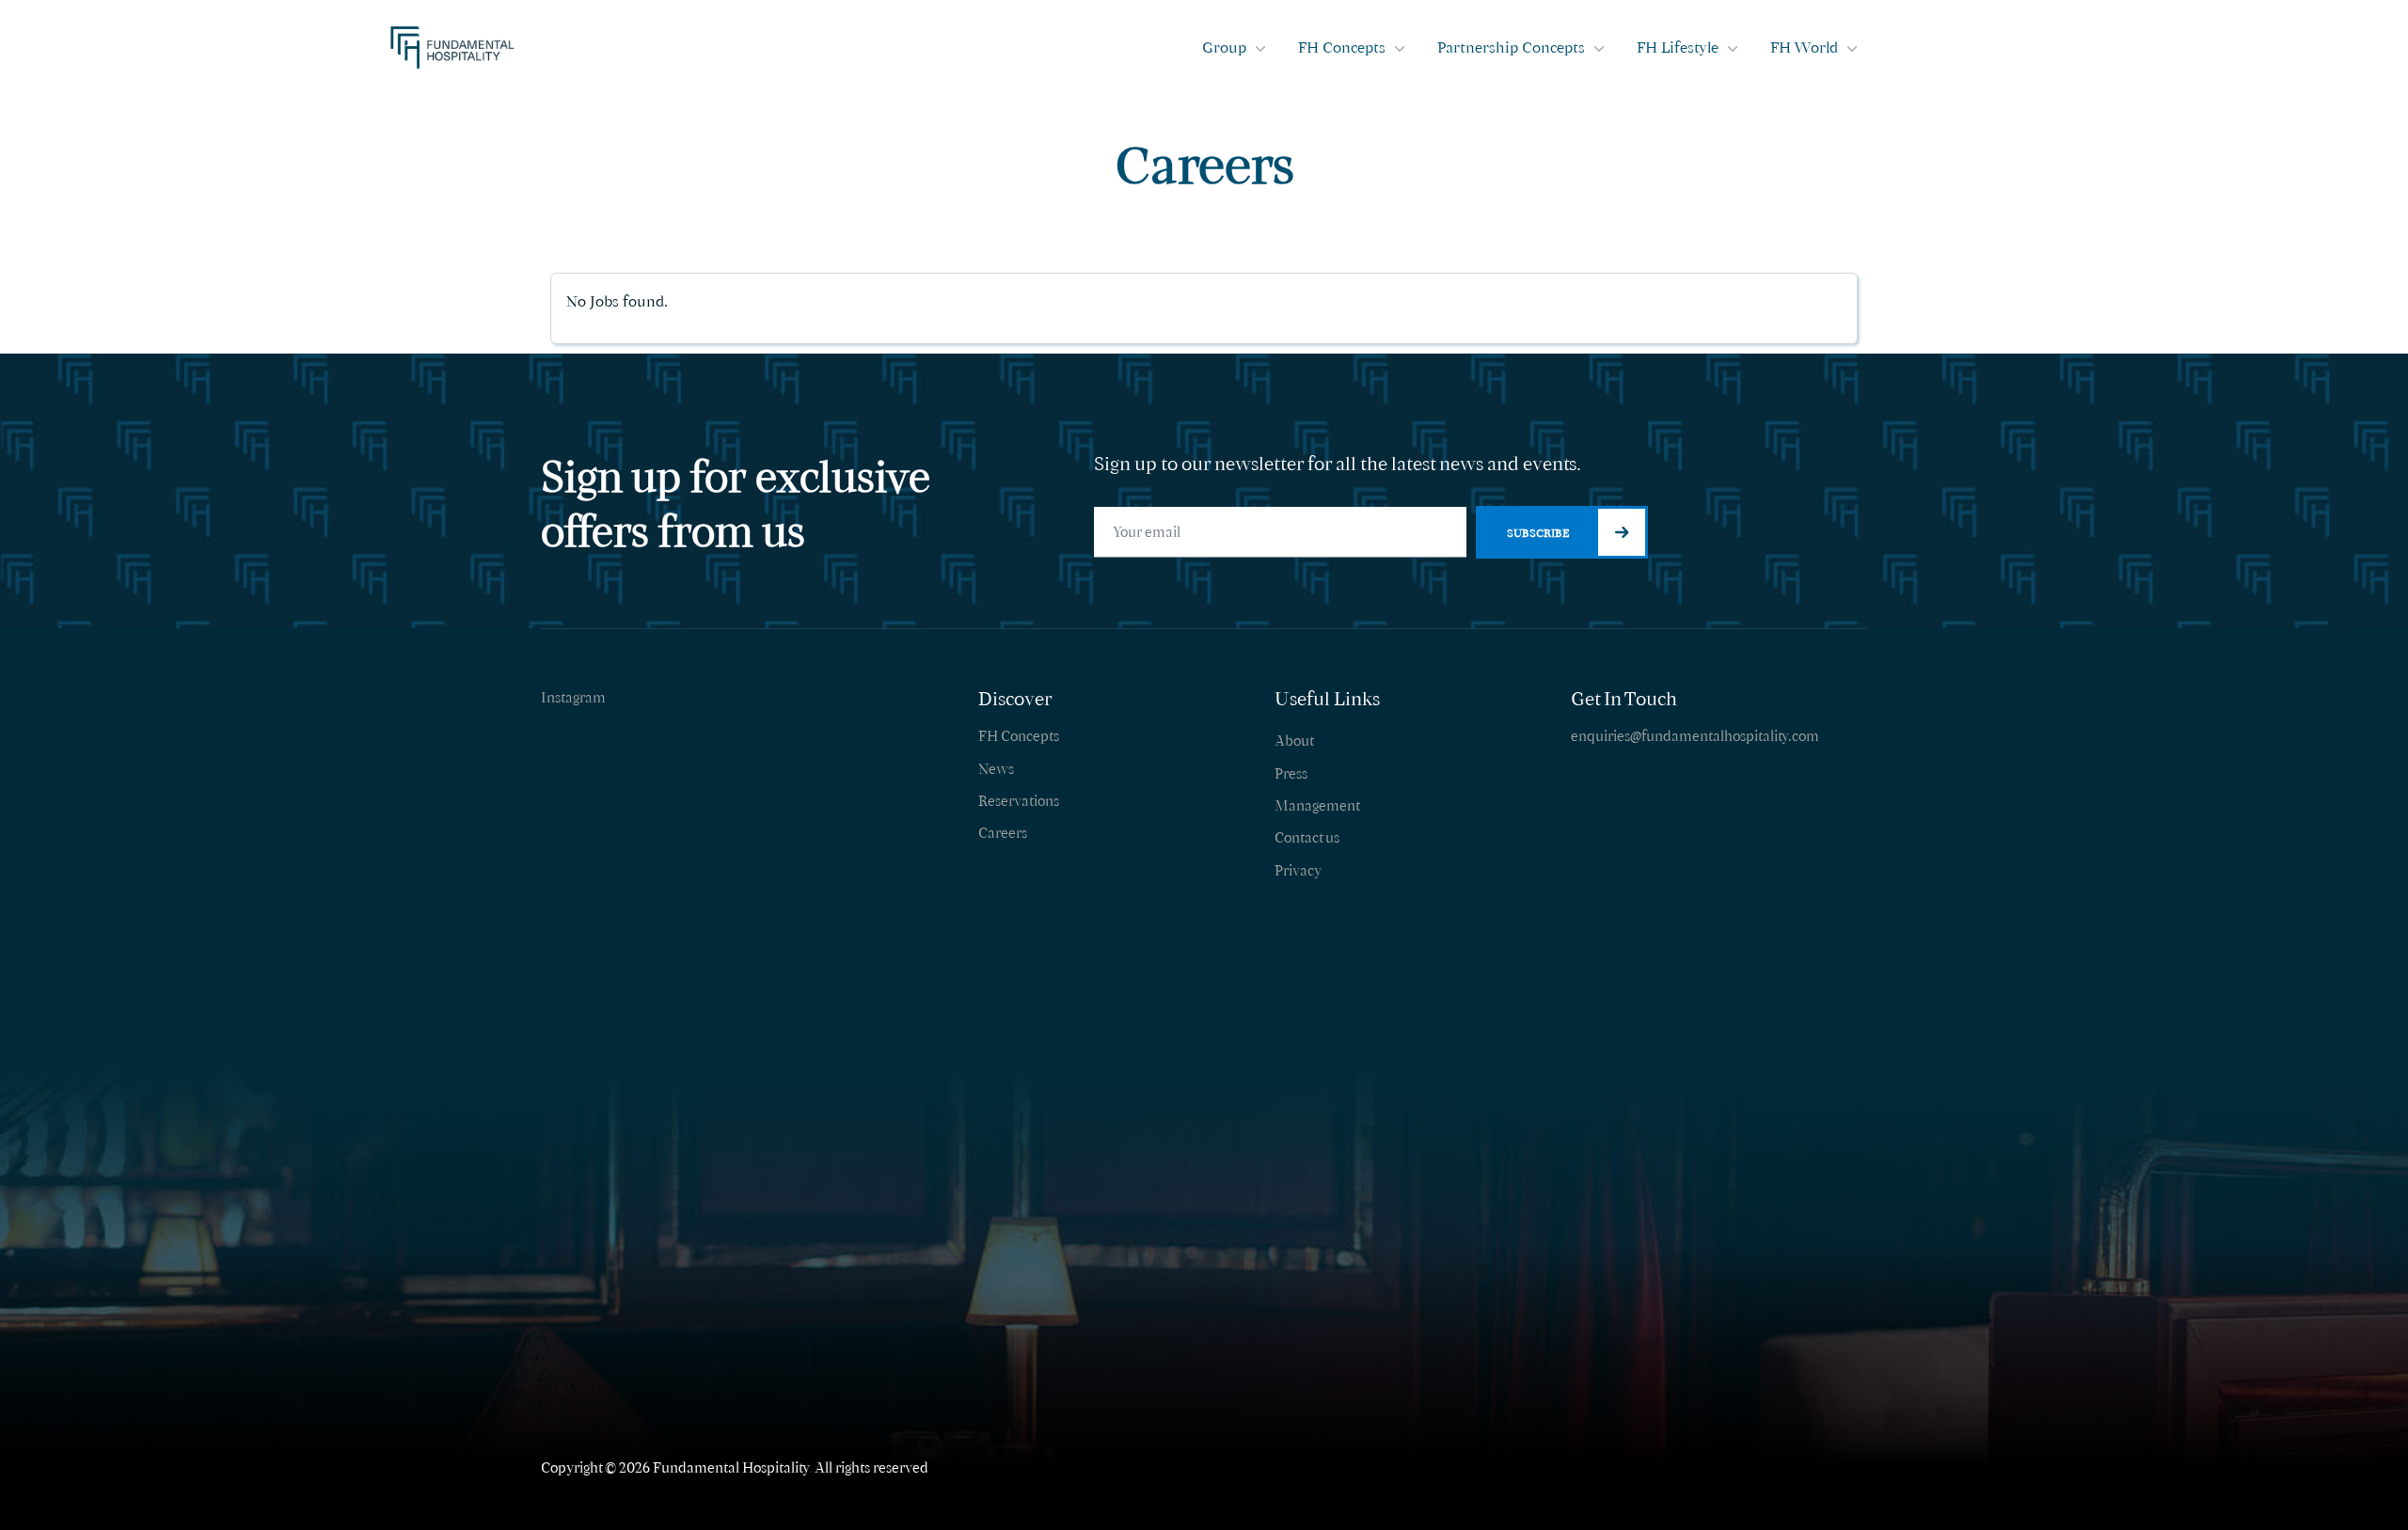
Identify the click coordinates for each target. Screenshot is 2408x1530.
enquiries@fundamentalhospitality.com (1695, 735)
